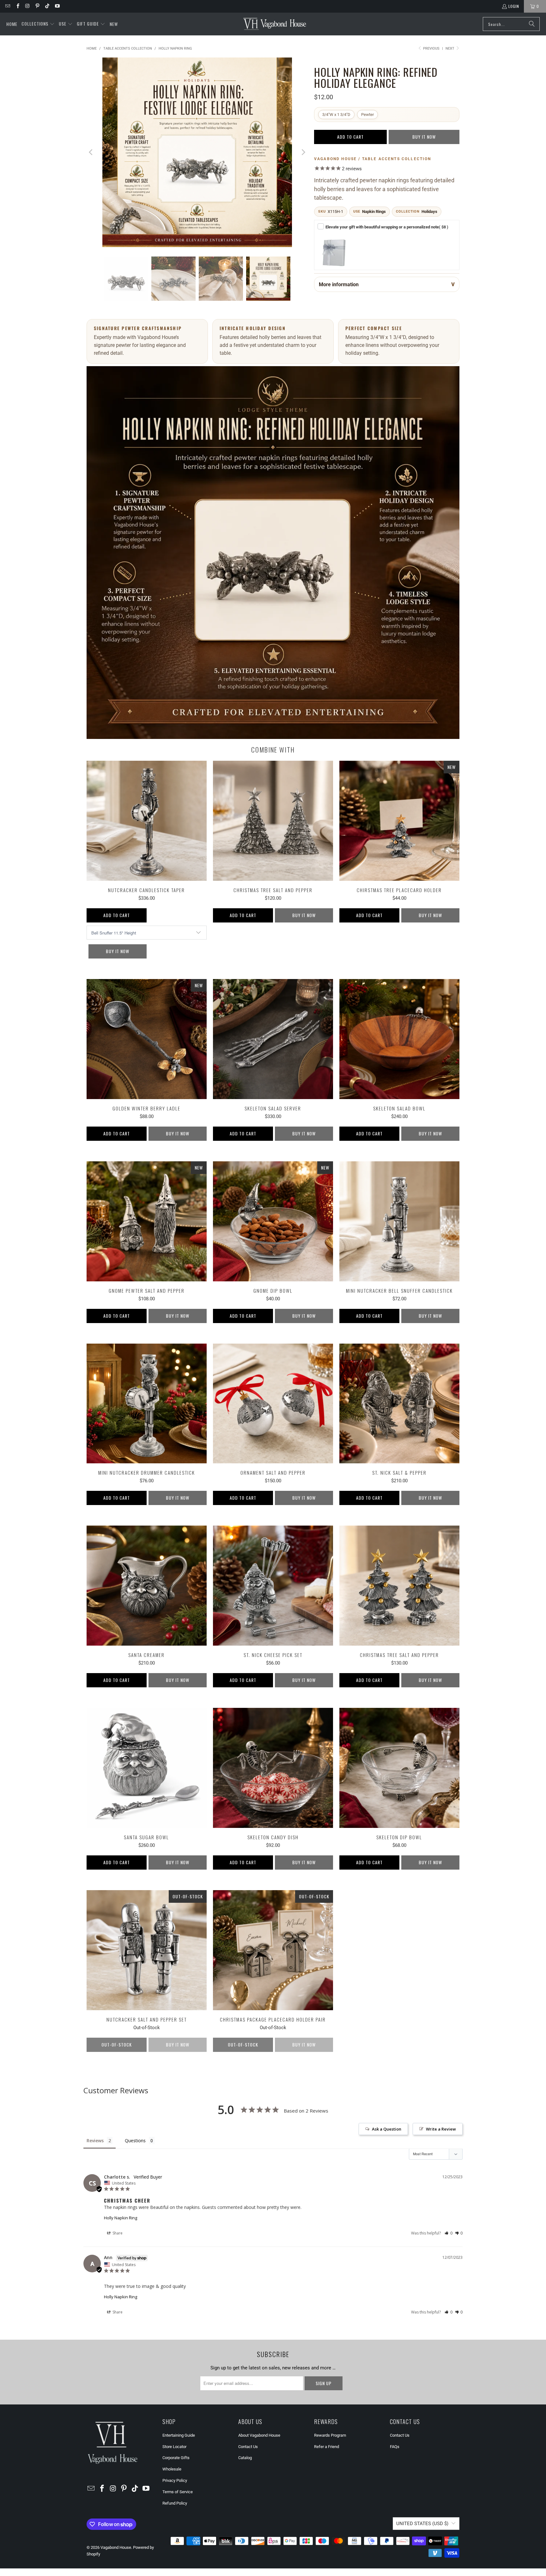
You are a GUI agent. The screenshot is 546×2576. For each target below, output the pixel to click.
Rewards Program (330, 2437)
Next (450, 48)
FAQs (395, 2449)
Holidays (429, 212)
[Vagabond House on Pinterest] (37, 6)
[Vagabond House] (275, 24)
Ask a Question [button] (387, 2131)
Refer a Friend (327, 2449)
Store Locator (174, 2449)
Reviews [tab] (95, 2143)
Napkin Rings (374, 212)
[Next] (303, 153)
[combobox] (511, 24)
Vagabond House (116, 2550)
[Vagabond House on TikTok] (47, 6)
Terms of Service (178, 2494)
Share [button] (117, 2235)
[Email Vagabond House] (7, 6)
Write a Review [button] (441, 2131)
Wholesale (172, 2471)
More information (339, 284)
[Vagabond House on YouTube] (57, 6)
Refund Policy (175, 2505)
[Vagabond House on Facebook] (17, 6)
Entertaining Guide (179, 2437)
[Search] (532, 24)
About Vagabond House (259, 2437)
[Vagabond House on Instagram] (27, 6)
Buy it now (424, 137)
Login (514, 6)
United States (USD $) (422, 2526)
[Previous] (91, 153)
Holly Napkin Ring (121, 2220)
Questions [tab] (135, 2143)
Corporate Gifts (176, 2460)
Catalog (245, 2460)
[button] (38, 24)
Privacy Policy (175, 2483)
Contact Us (248, 2449)
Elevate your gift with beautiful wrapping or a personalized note (387, 227)
